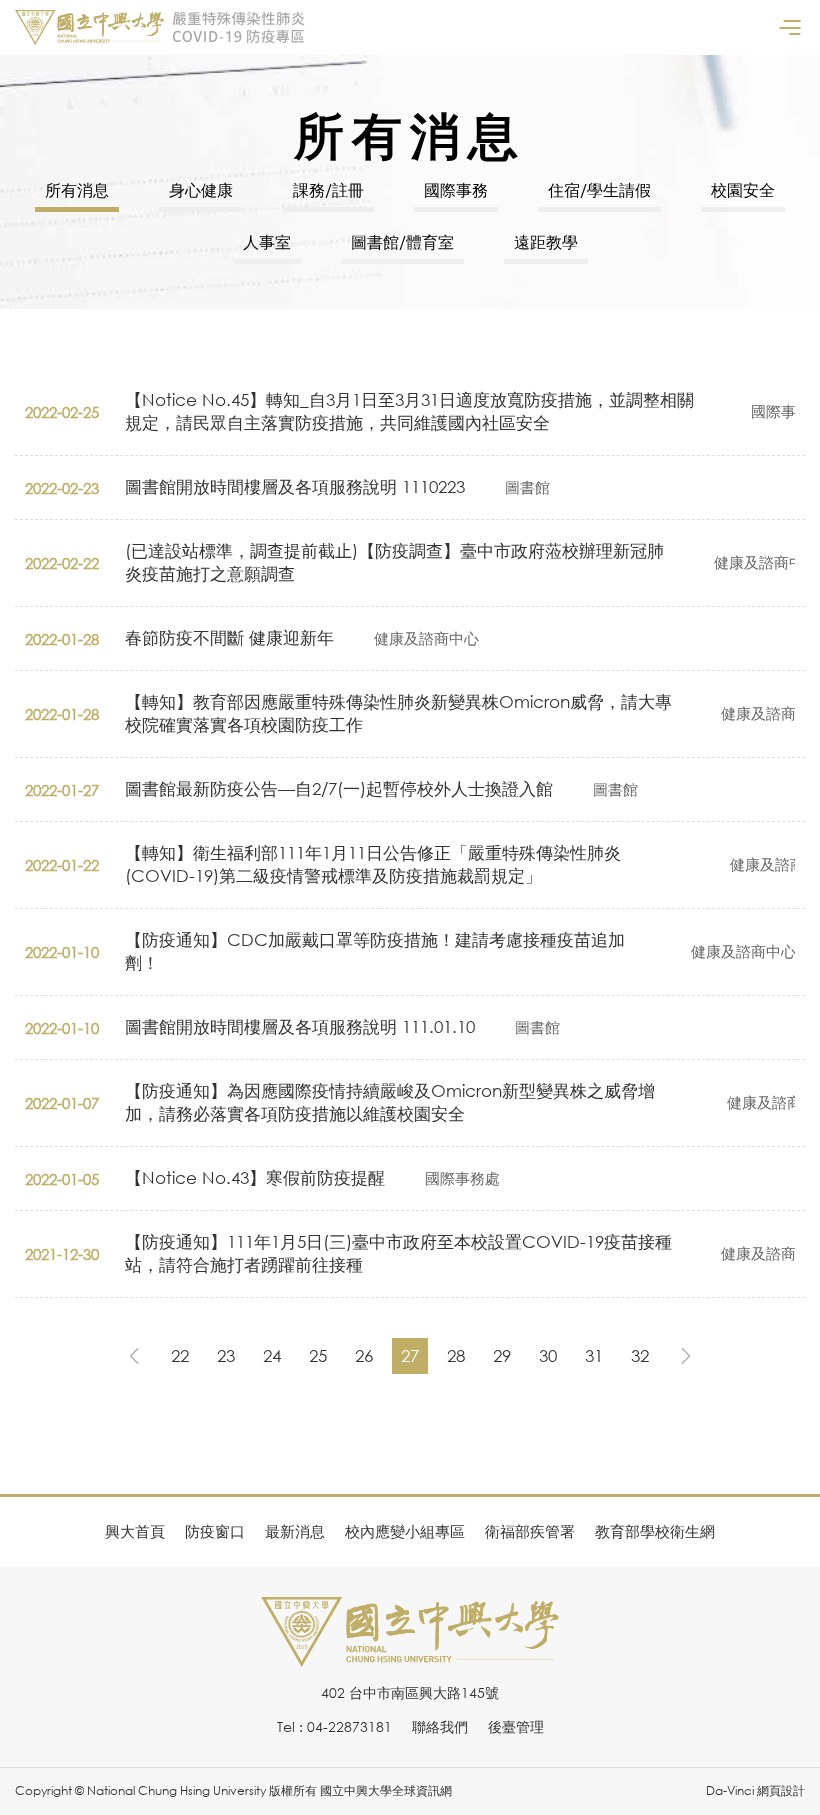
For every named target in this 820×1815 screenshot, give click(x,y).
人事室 (267, 242)
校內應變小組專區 (405, 1531)
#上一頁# (134, 1356)
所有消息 (77, 190)
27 (410, 1355)
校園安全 (743, 190)
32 (640, 1355)
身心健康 (201, 190)
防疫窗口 (215, 1531)
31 (594, 1355)
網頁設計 (781, 1790)
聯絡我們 (440, 1726)
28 (456, 1355)
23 (226, 1355)
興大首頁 (135, 1531)
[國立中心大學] (410, 1655)
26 (364, 1355)
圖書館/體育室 (402, 242)
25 (318, 1355)
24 (272, 1355)
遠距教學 (546, 242)
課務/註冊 (328, 190)
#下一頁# (686, 1356)
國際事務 (456, 190)
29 (502, 1355)
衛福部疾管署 (530, 1531)
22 (180, 1355)
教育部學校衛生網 (655, 1531)
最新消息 (295, 1531)
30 (548, 1355)
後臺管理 (516, 1726)
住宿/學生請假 (599, 190)
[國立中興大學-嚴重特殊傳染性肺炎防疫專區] (160, 27)
